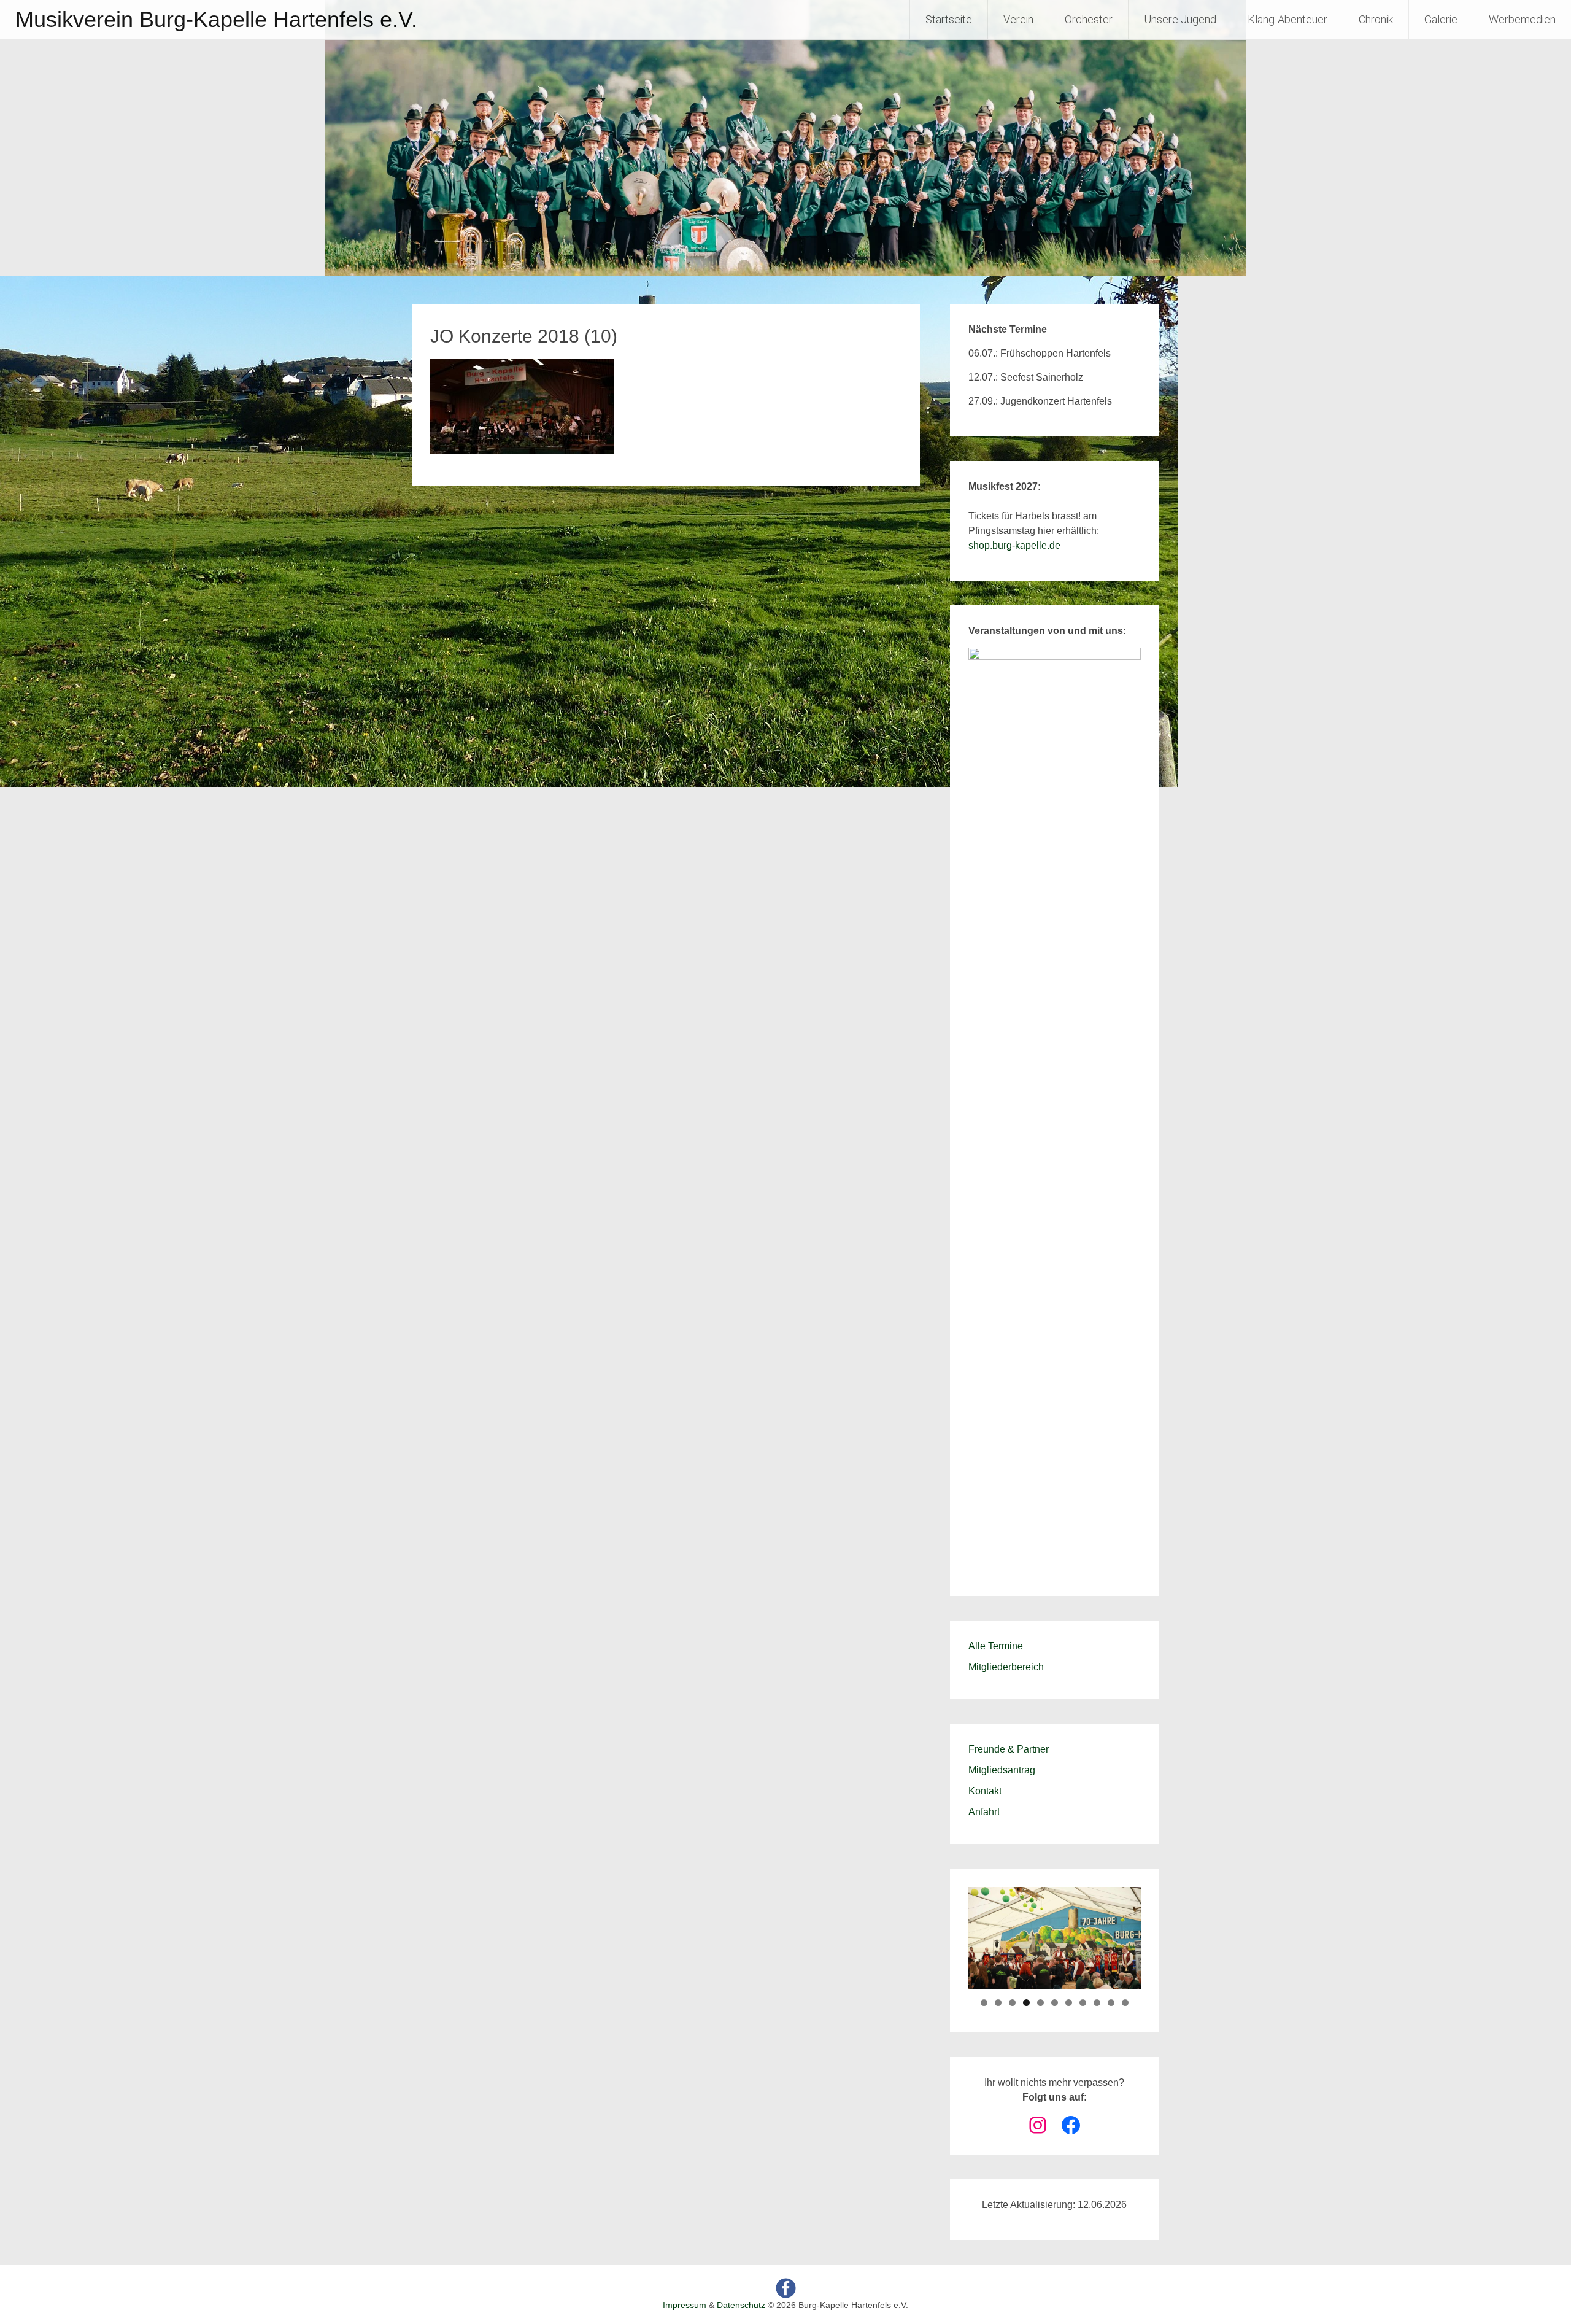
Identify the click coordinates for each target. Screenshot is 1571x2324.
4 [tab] (1026, 2003)
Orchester (1089, 19)
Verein (1018, 19)
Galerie (1441, 19)
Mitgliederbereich (1006, 1667)
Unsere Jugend (1180, 19)
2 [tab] (998, 2003)
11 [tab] (1125, 2003)
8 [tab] (1083, 2003)
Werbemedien (1522, 19)
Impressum (685, 2305)
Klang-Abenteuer (1287, 19)
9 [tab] (1097, 2003)
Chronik (1376, 19)
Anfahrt (984, 1812)
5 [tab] (1040, 2003)
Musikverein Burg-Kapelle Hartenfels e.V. (216, 19)
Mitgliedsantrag (1002, 1770)
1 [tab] (984, 2003)
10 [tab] (1111, 2003)
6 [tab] (1055, 2003)
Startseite (949, 19)
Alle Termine (996, 1646)
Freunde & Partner (1009, 1749)
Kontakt (985, 1791)
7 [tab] (1069, 2003)
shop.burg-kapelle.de (1014, 545)
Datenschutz (741, 2305)
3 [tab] (1012, 2003)
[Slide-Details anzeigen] (1055, 1108)
